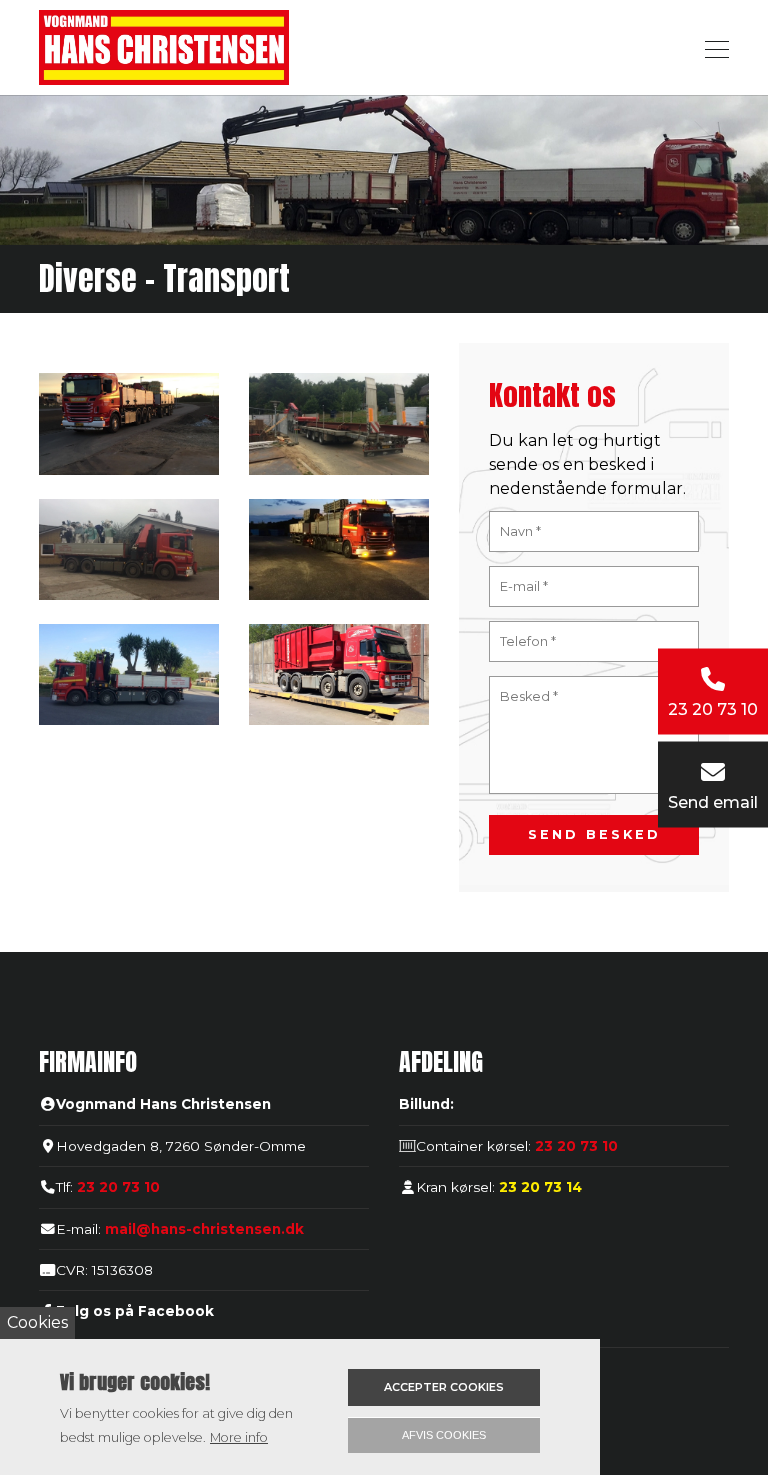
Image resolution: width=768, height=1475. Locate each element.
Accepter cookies (444, 1387)
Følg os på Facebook (135, 1311)
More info (239, 1437)
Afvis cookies (444, 1435)
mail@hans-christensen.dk (204, 1229)
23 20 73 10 (118, 1187)
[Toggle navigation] (711, 47)
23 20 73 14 (538, 1187)
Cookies (37, 1322)
